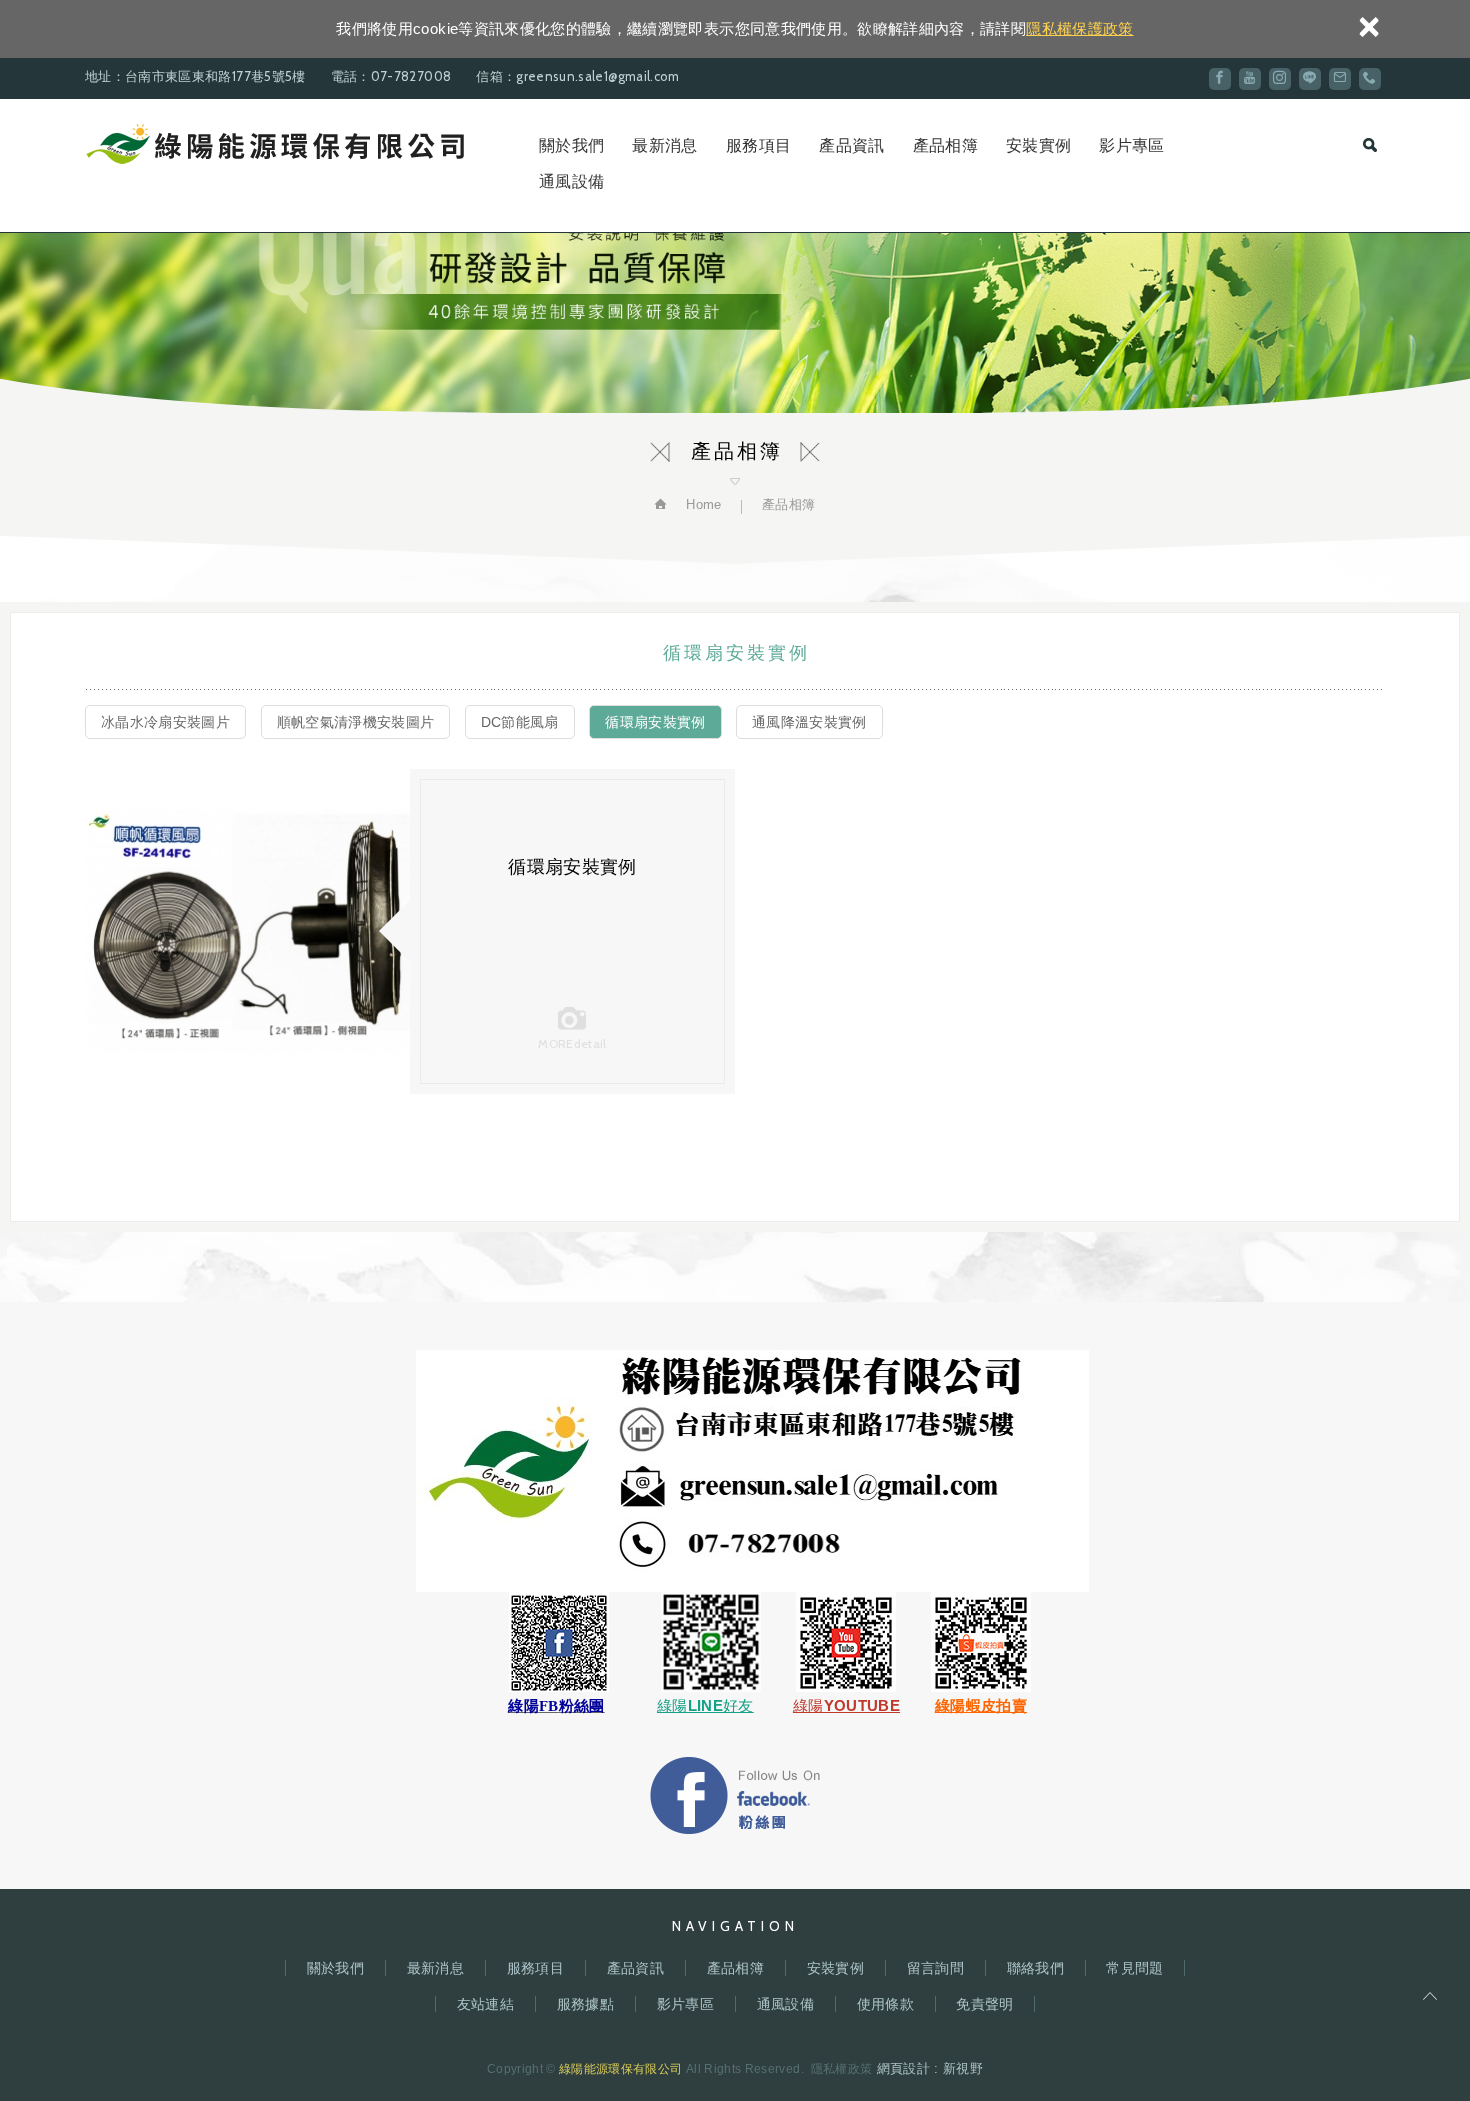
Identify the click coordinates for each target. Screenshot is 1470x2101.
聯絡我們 (1035, 1968)
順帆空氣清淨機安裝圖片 (356, 722)
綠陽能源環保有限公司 (275, 144)
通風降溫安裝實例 (809, 722)
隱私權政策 (842, 2069)
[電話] (1370, 79)
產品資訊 (851, 145)
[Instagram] (1280, 79)
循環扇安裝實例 (655, 722)
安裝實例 (1038, 145)
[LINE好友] (1310, 79)
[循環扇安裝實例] (247, 931)
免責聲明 (984, 2004)
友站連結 (485, 2004)
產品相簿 (945, 145)
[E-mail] (1340, 79)
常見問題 (1134, 1968)
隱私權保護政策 (1079, 28)
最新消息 (664, 145)
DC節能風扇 (520, 722)
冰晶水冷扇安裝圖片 (165, 722)
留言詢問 (935, 1968)
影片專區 (1131, 145)
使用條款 (885, 2004)
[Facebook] (1220, 79)
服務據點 (585, 2004)
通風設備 (571, 181)
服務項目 (758, 145)
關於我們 (571, 145)
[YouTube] (1250, 79)
